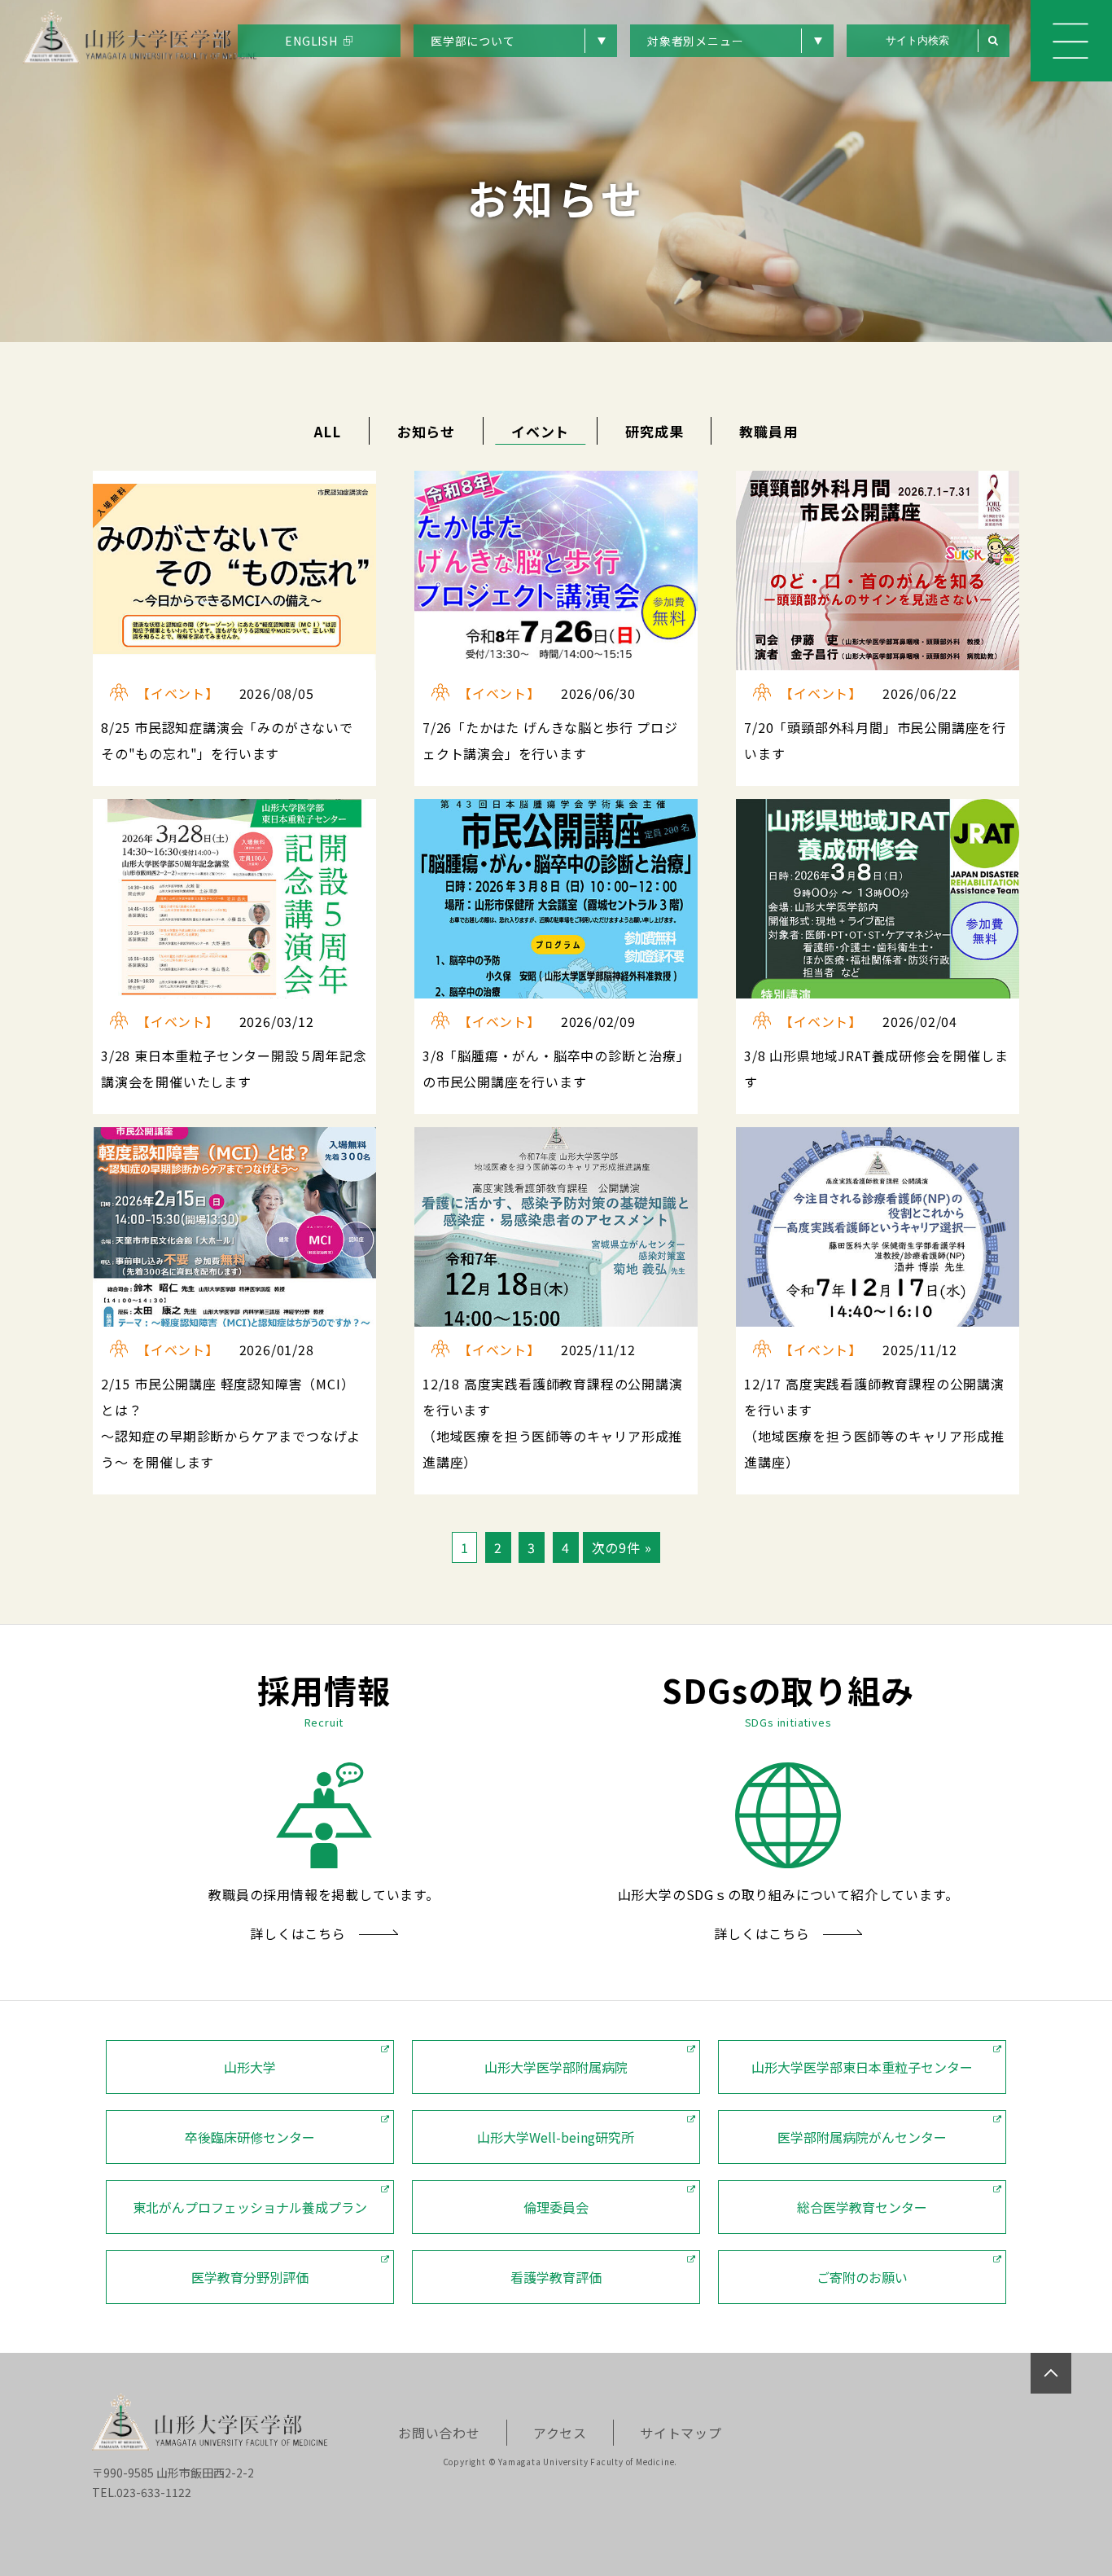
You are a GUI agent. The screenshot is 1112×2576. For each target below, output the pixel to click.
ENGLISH (311, 41)
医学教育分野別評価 (250, 2277)
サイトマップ (681, 2433)
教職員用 (768, 431)
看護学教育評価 (556, 2277)
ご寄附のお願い (862, 2277)
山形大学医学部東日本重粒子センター (862, 2067)
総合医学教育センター (862, 2207)
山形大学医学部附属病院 (556, 2067)
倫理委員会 (556, 2207)
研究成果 (654, 431)
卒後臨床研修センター (250, 2137)
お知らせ (426, 431)
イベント (540, 431)
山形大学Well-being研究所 (556, 2137)
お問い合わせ (439, 2433)
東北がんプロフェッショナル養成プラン (250, 2207)
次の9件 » (622, 1547)
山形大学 (250, 2067)
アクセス (560, 2433)
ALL (327, 431)
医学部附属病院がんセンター (862, 2137)
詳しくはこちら (298, 1933)
